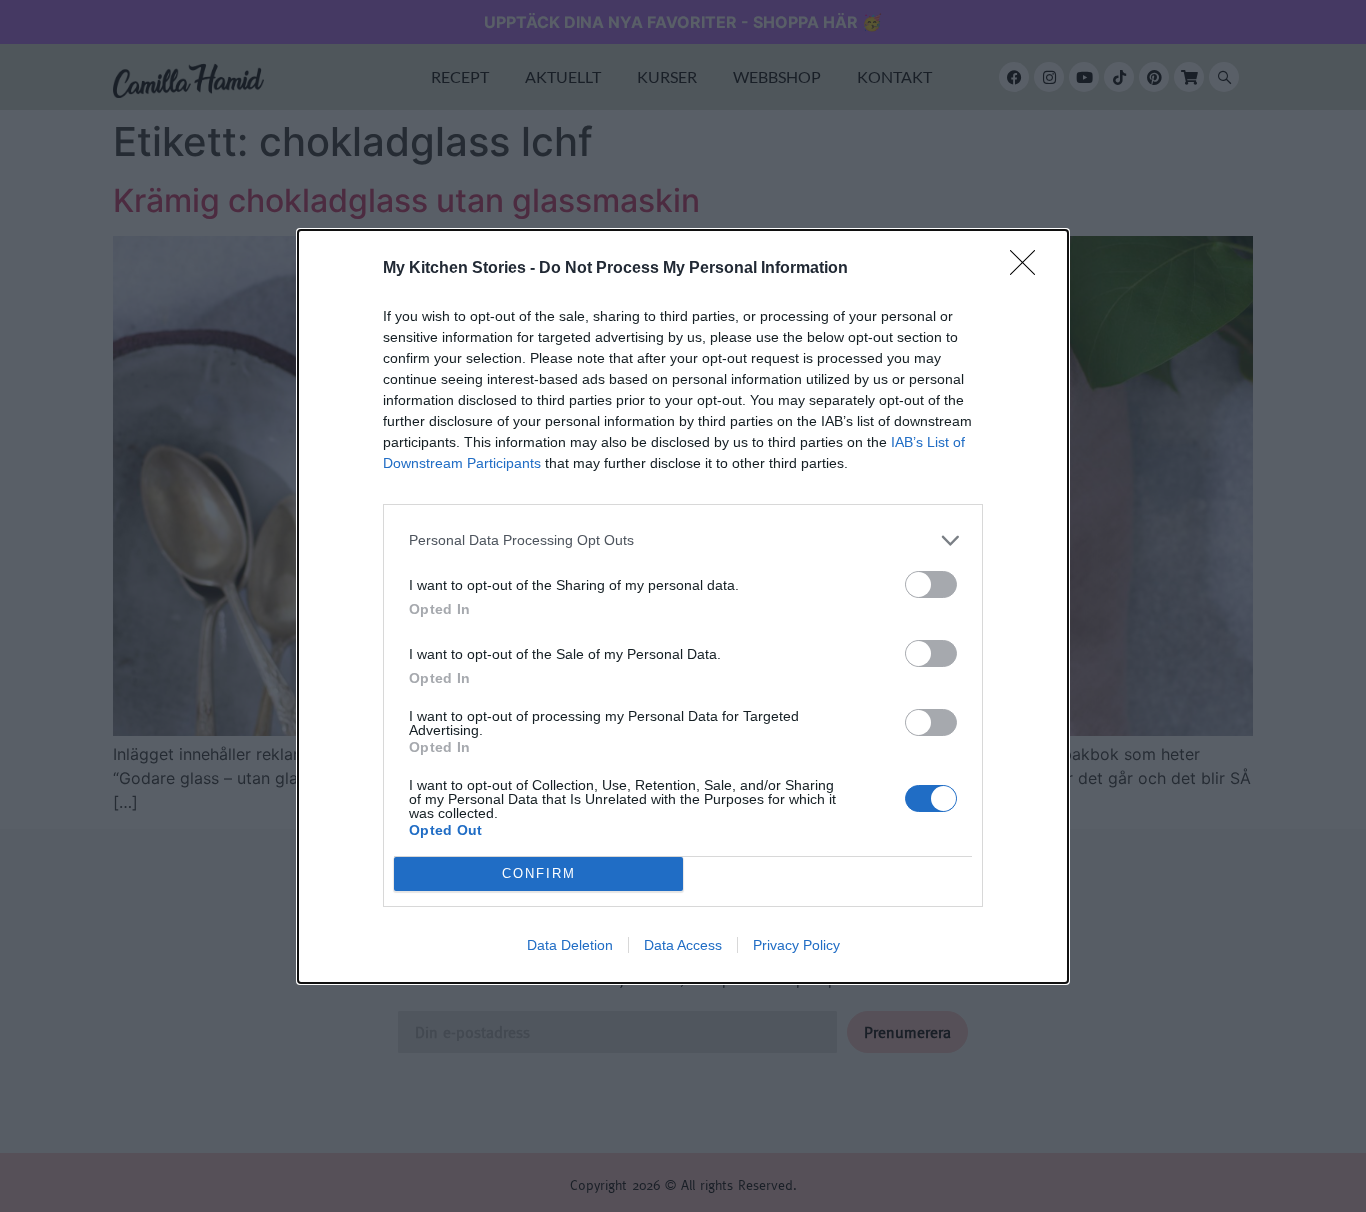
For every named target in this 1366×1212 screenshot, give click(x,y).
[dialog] (683, 606)
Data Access (683, 945)
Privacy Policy (796, 945)
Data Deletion (570, 945)
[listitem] (683, 540)
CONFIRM (539, 873)
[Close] (1029, 269)
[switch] (931, 584)
